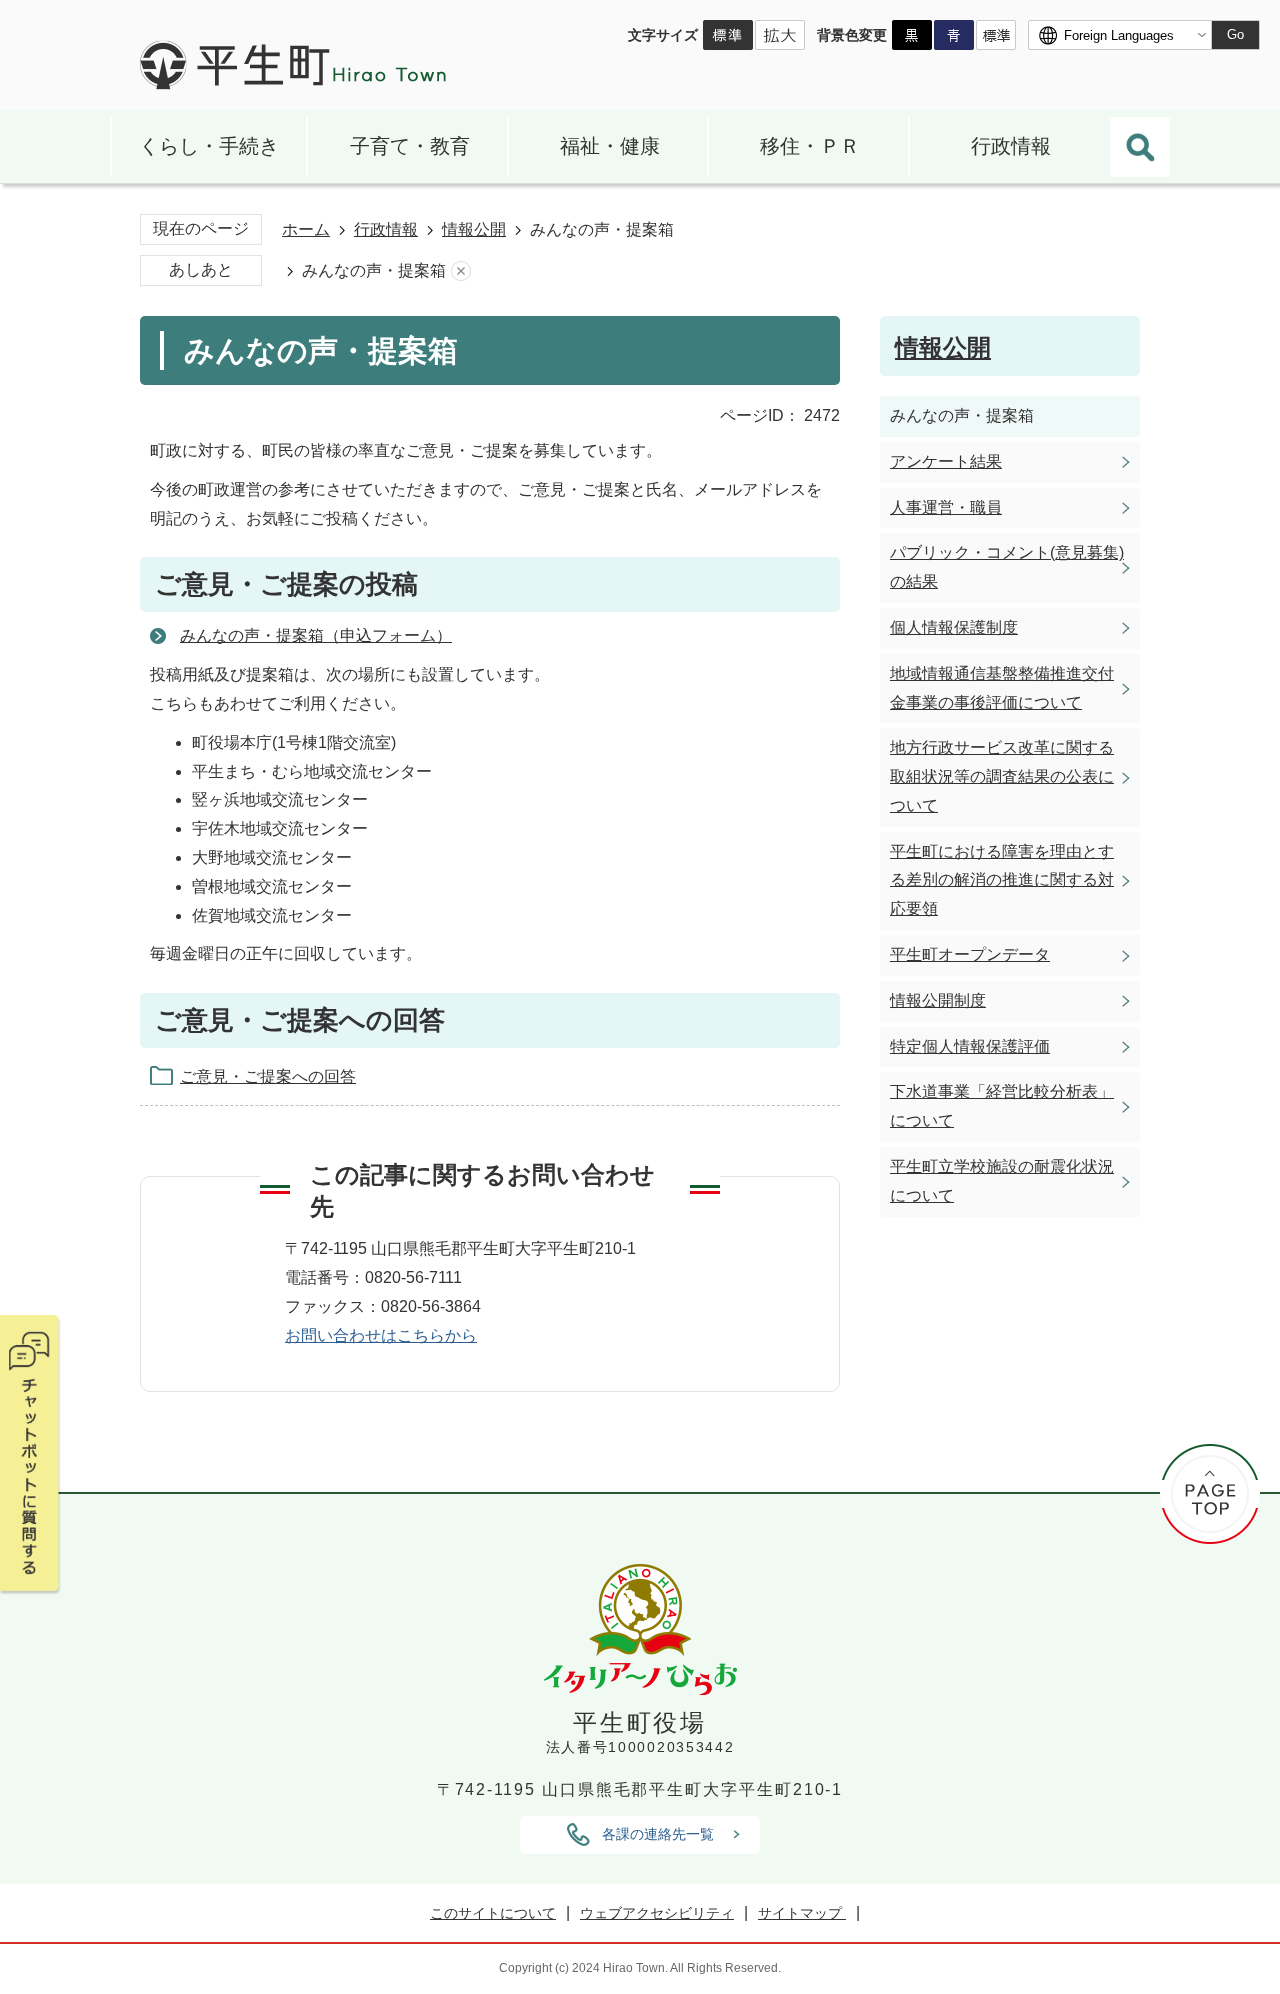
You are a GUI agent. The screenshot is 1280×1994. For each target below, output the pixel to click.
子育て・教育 (410, 146)
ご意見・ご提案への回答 (268, 1076)
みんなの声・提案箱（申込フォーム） (316, 635)
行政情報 (1011, 146)
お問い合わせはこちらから (381, 1335)
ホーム (306, 229)
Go (1235, 34)
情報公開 (474, 229)
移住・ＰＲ (810, 146)
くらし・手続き (209, 146)
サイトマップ (802, 1913)
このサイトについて (493, 1913)
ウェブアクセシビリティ (657, 1913)
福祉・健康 (610, 146)
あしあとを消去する (461, 271)
